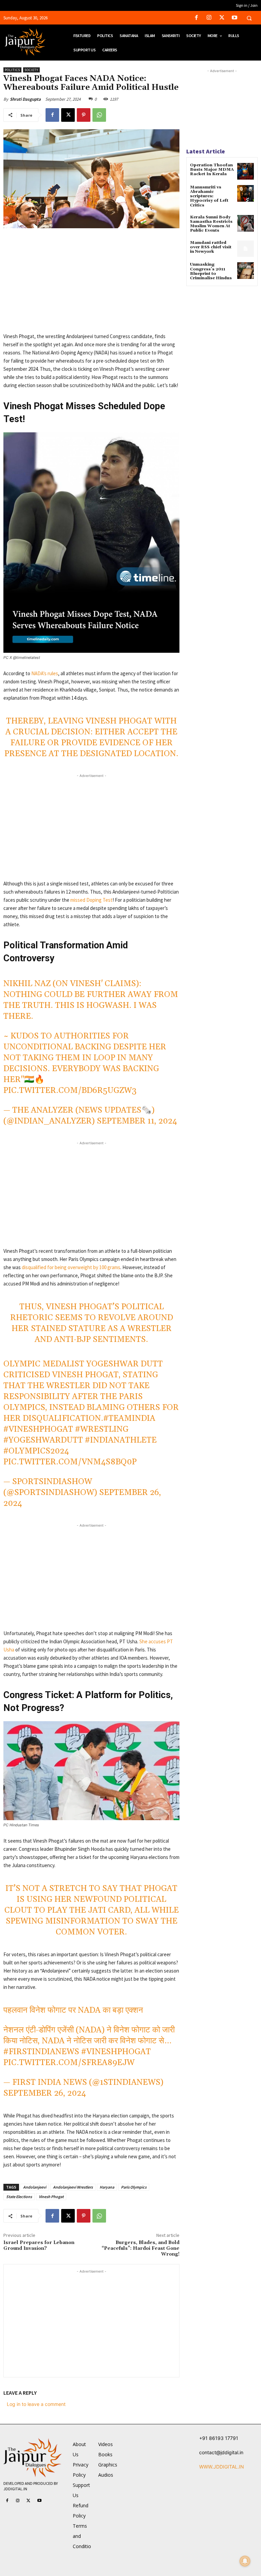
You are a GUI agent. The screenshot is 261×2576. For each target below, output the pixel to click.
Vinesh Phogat (51, 2197)
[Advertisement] (91, 285)
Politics (12, 70)
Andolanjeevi (35, 2187)
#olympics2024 (36, 1451)
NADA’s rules (44, 673)
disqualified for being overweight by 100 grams (71, 1267)
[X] (222, 18)
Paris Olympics (134, 2187)
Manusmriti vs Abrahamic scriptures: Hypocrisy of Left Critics (209, 196)
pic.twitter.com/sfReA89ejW (69, 2063)
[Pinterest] (84, 115)
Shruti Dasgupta (25, 99)
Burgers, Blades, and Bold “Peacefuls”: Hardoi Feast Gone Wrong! (141, 2248)
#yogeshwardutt (43, 1440)
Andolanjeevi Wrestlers (73, 2187)
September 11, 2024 (137, 1121)
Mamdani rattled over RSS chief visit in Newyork (211, 247)
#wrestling (102, 1429)
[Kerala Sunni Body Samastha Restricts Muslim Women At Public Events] (246, 223)
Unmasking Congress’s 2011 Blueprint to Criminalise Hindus (211, 271)
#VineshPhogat (38, 1429)
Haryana (107, 2187)
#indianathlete (121, 1440)
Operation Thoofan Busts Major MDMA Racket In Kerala (212, 170)
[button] (249, 18)
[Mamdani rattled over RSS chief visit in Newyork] (246, 249)
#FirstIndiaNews (41, 2052)
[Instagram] (209, 18)
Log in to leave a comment (36, 2404)
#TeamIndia (129, 1418)
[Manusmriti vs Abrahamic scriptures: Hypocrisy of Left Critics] (246, 193)
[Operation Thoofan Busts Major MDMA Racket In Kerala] (246, 171)
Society (31, 70)
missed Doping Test (91, 900)
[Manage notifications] (245, 2561)
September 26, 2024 (45, 2093)
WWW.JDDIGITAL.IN (222, 2467)
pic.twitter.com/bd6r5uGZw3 (70, 1091)
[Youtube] (234, 18)
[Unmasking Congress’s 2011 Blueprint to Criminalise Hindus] (246, 271)
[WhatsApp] (99, 115)
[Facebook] (197, 18)
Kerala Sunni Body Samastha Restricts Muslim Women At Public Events (211, 224)
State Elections (19, 2197)
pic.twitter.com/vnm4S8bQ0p (70, 1462)
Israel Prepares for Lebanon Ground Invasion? (39, 2246)
